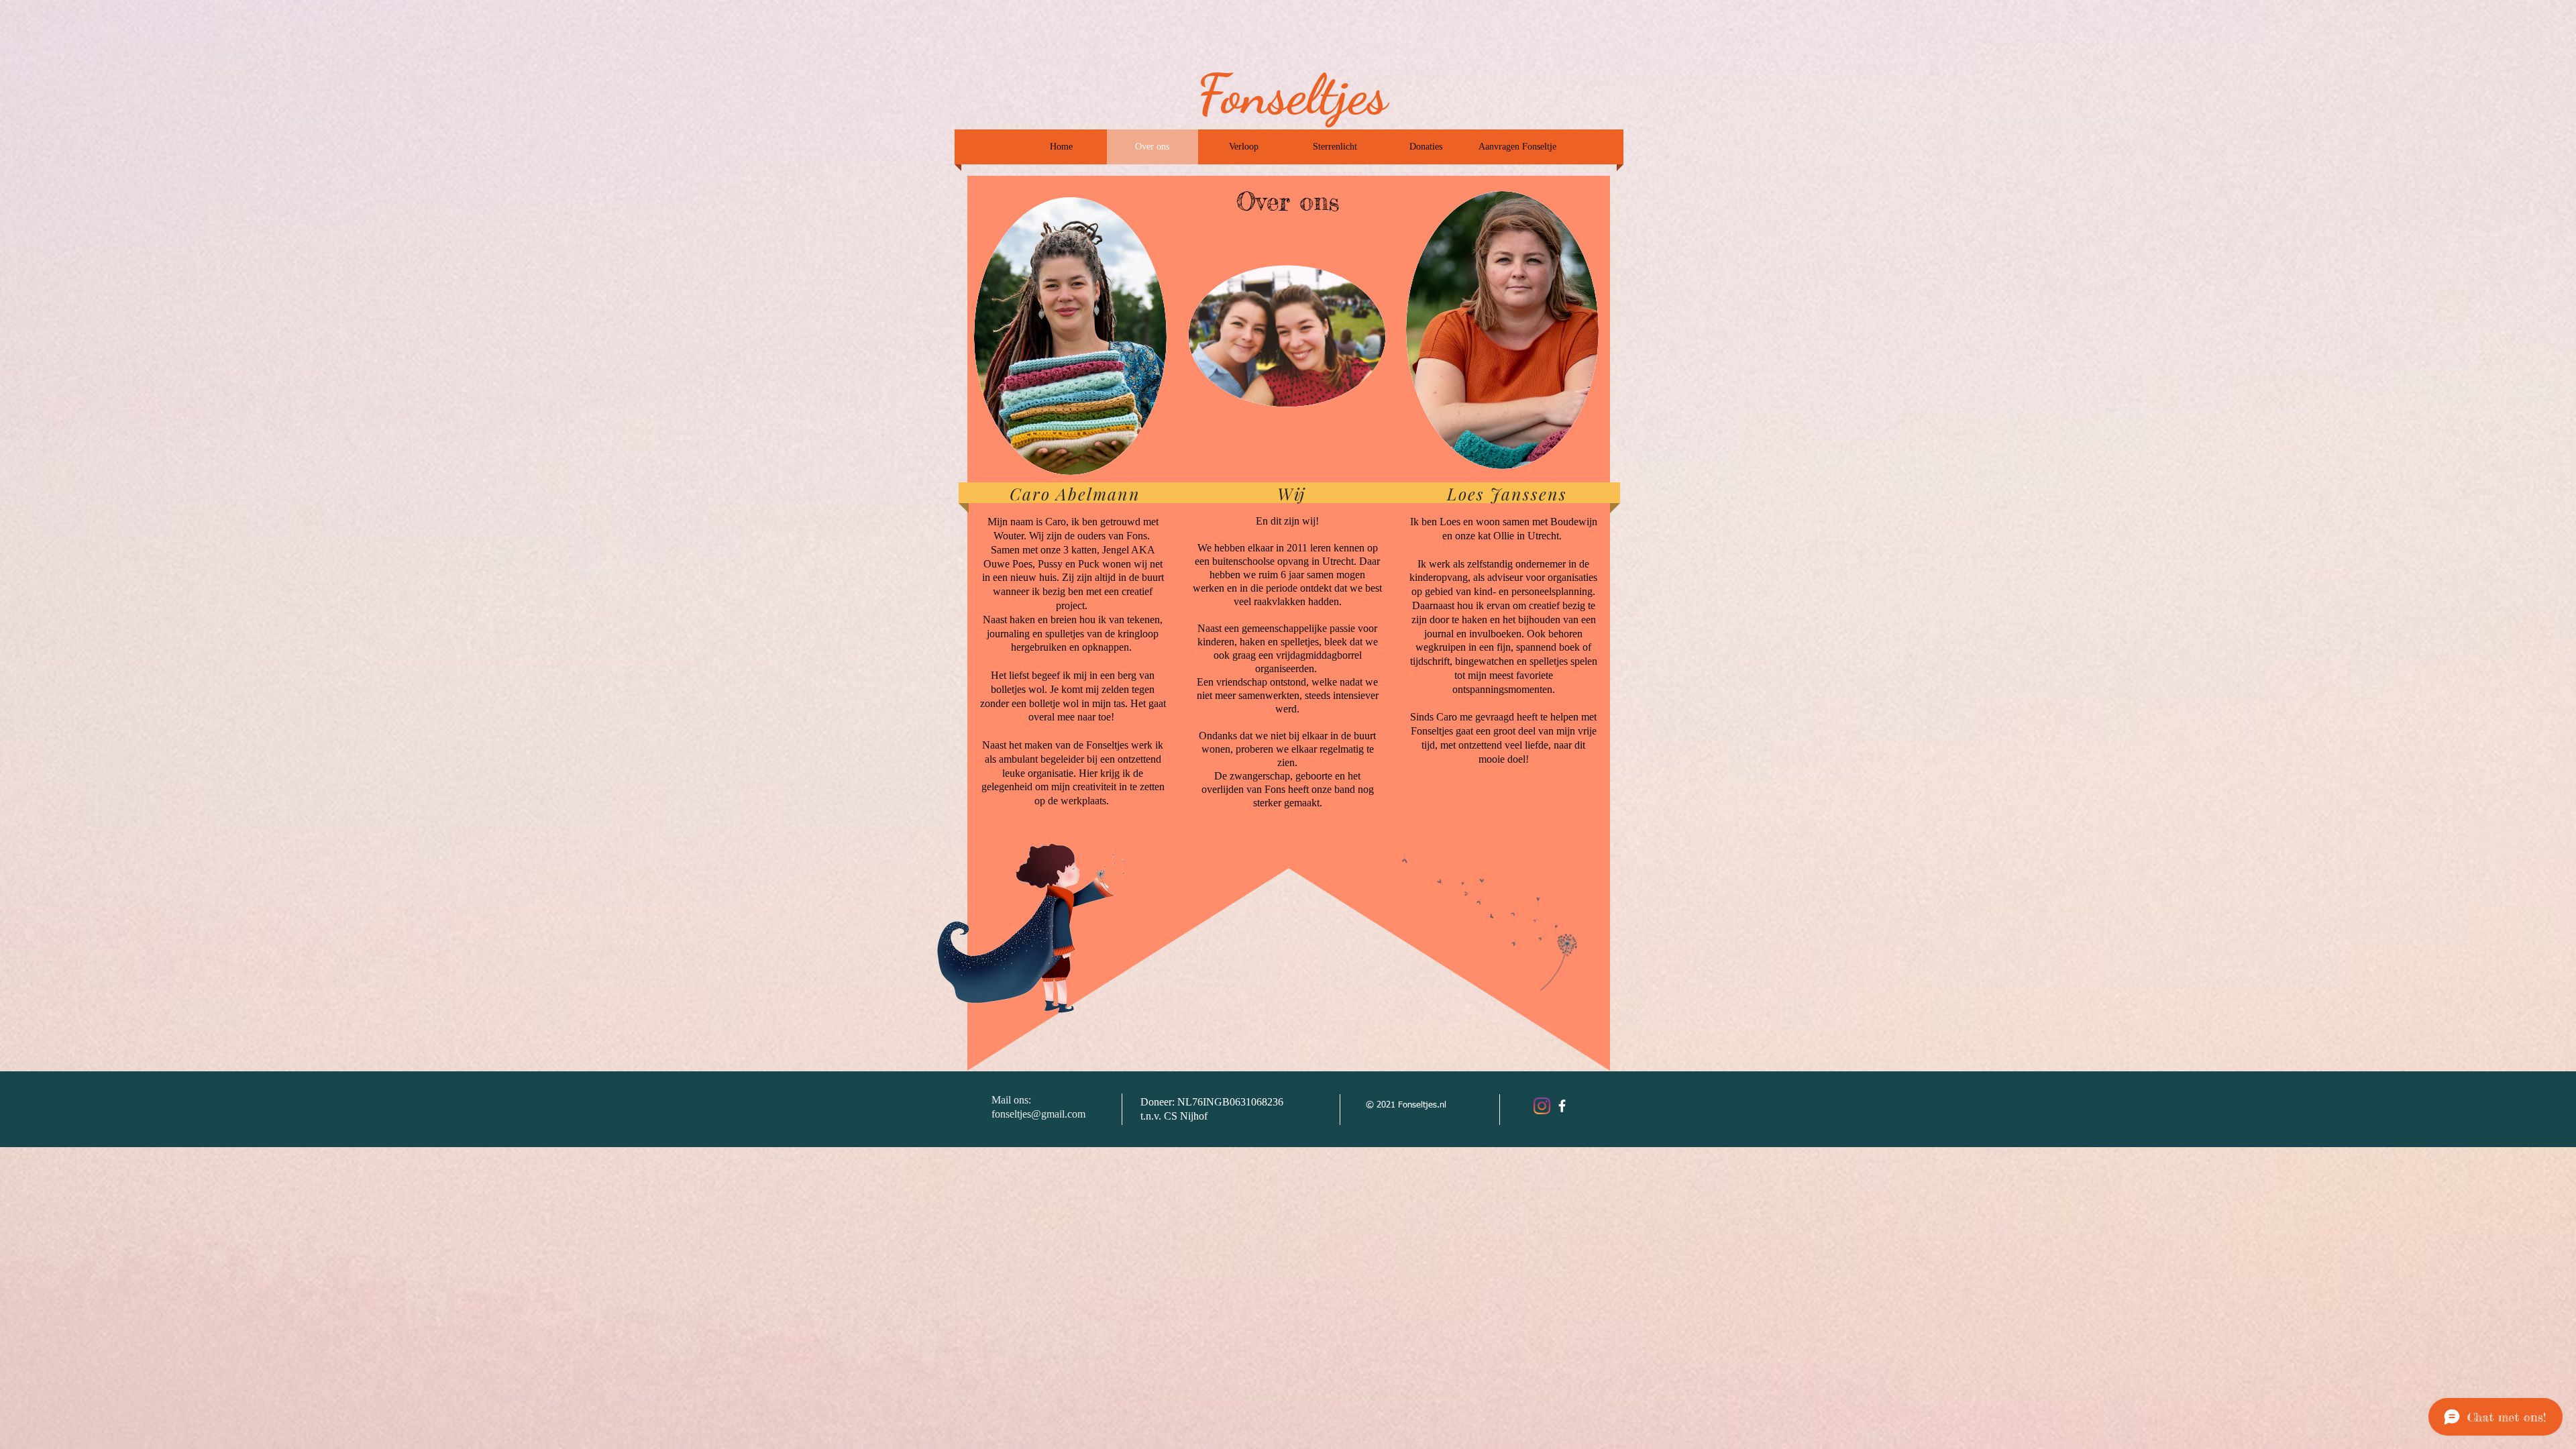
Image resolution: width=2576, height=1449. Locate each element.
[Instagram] (1542, 1106)
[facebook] (1562, 1106)
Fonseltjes (1292, 94)
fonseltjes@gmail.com (1038, 1114)
